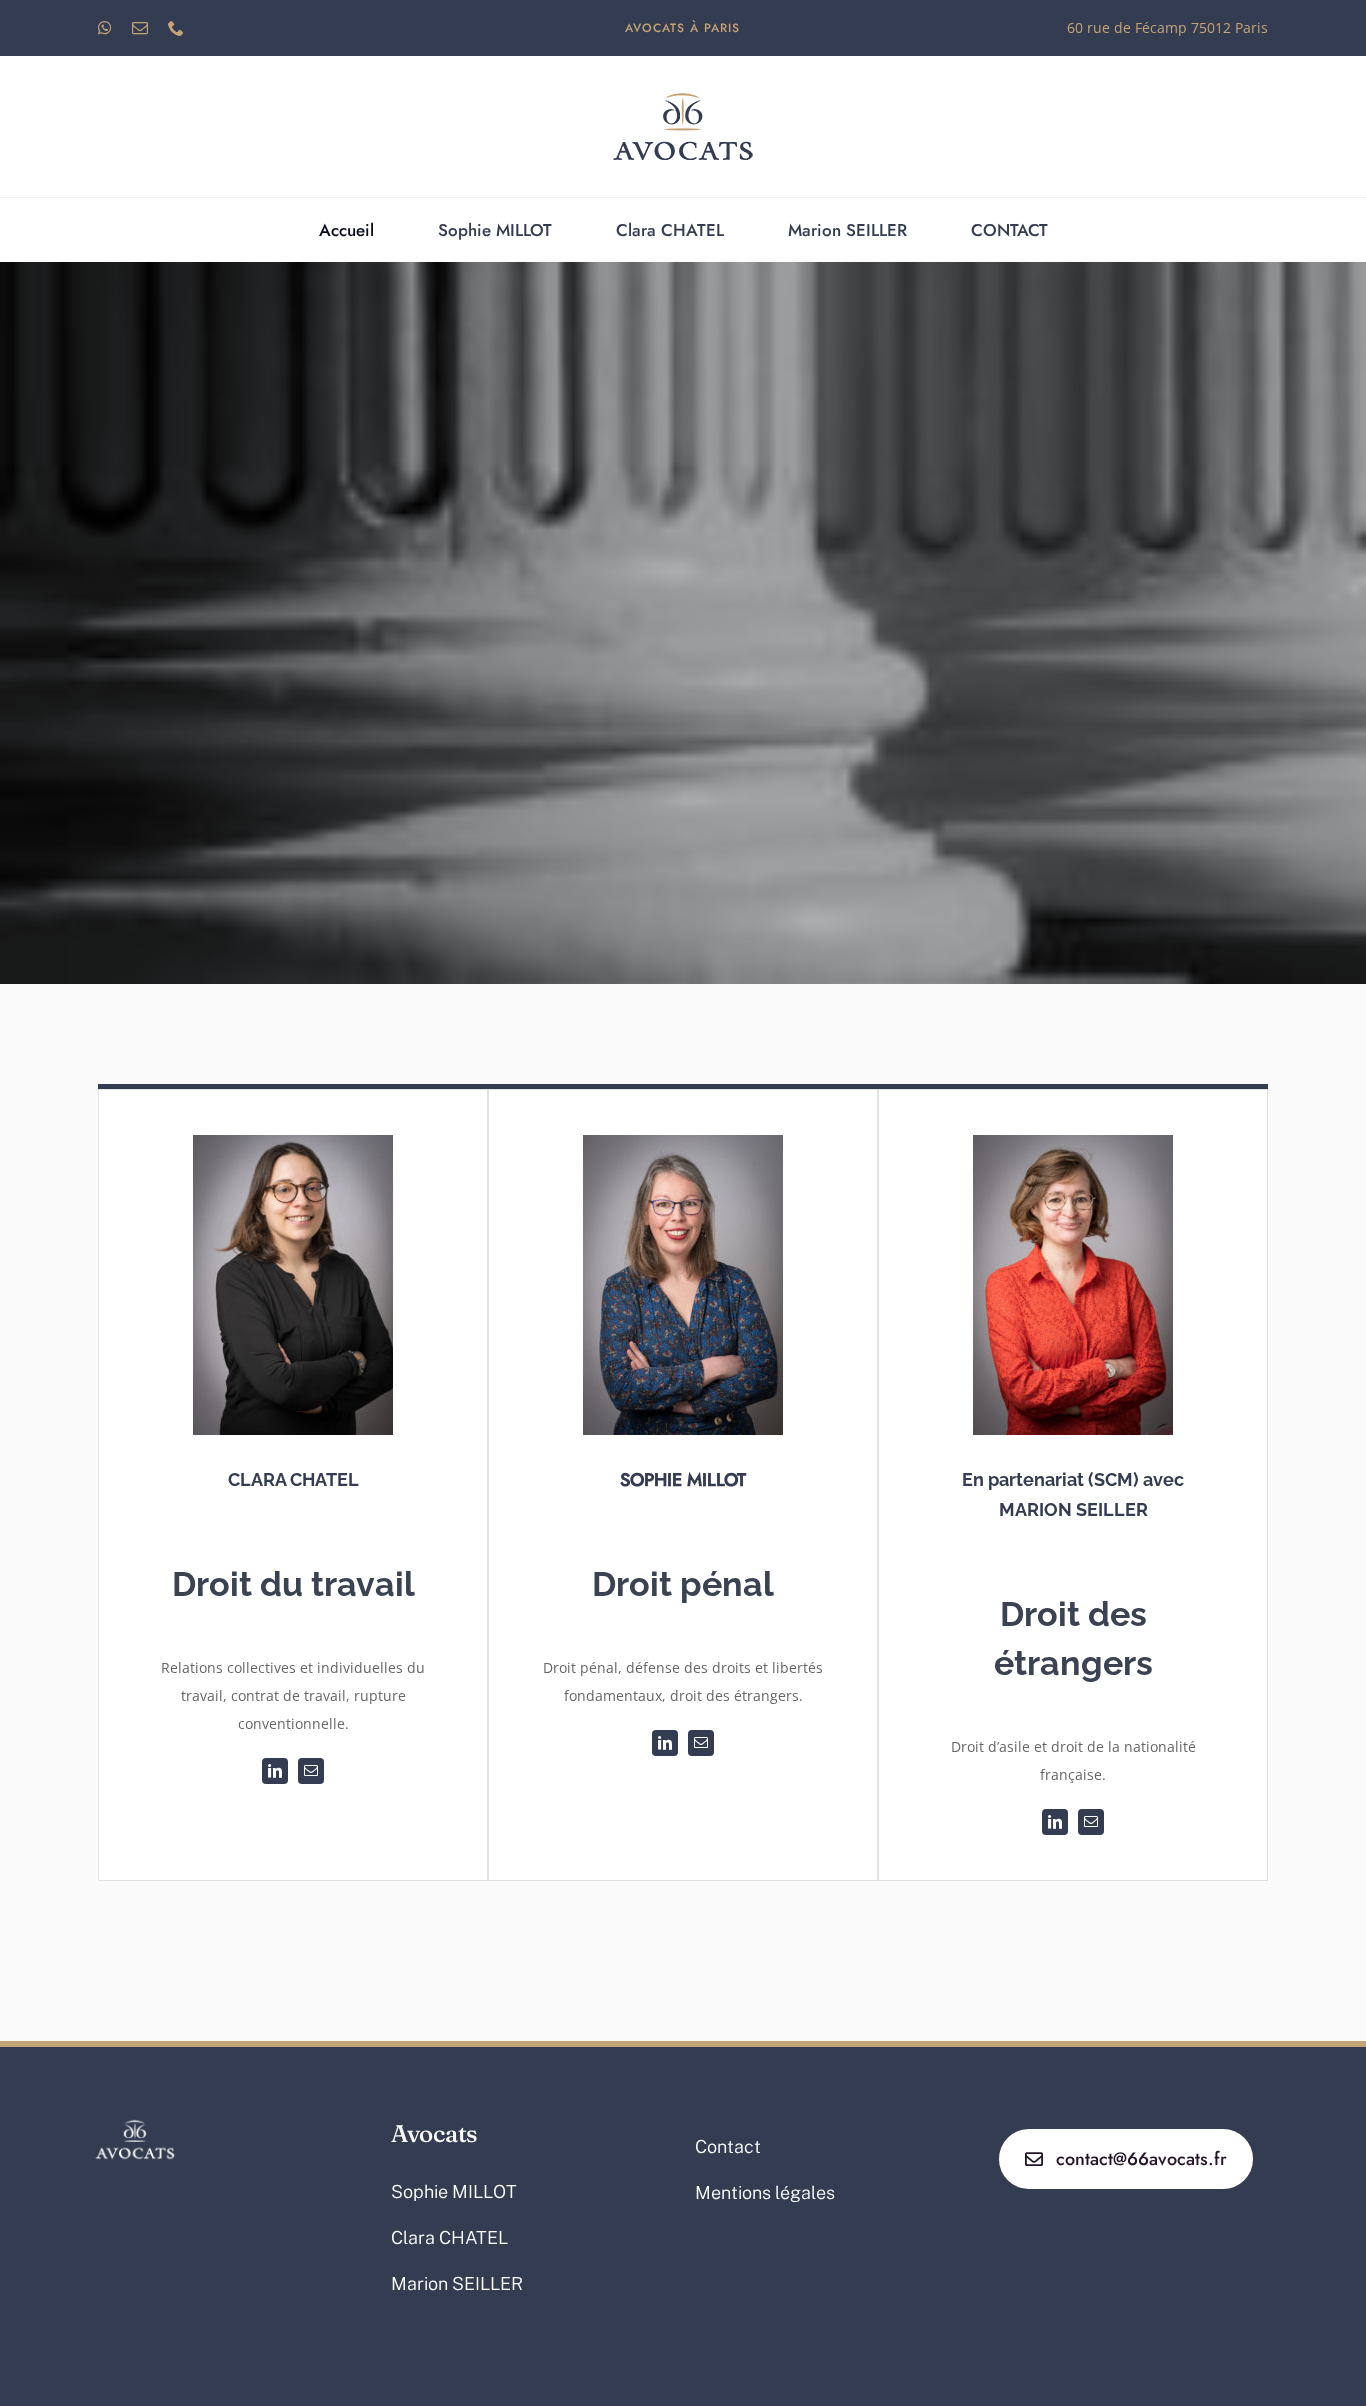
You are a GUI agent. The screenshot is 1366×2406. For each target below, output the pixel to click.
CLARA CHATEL (293, 1479)
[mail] (140, 28)
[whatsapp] (105, 28)
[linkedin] (275, 1771)
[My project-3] (683, 82)
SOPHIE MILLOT (683, 1480)
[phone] (176, 28)
